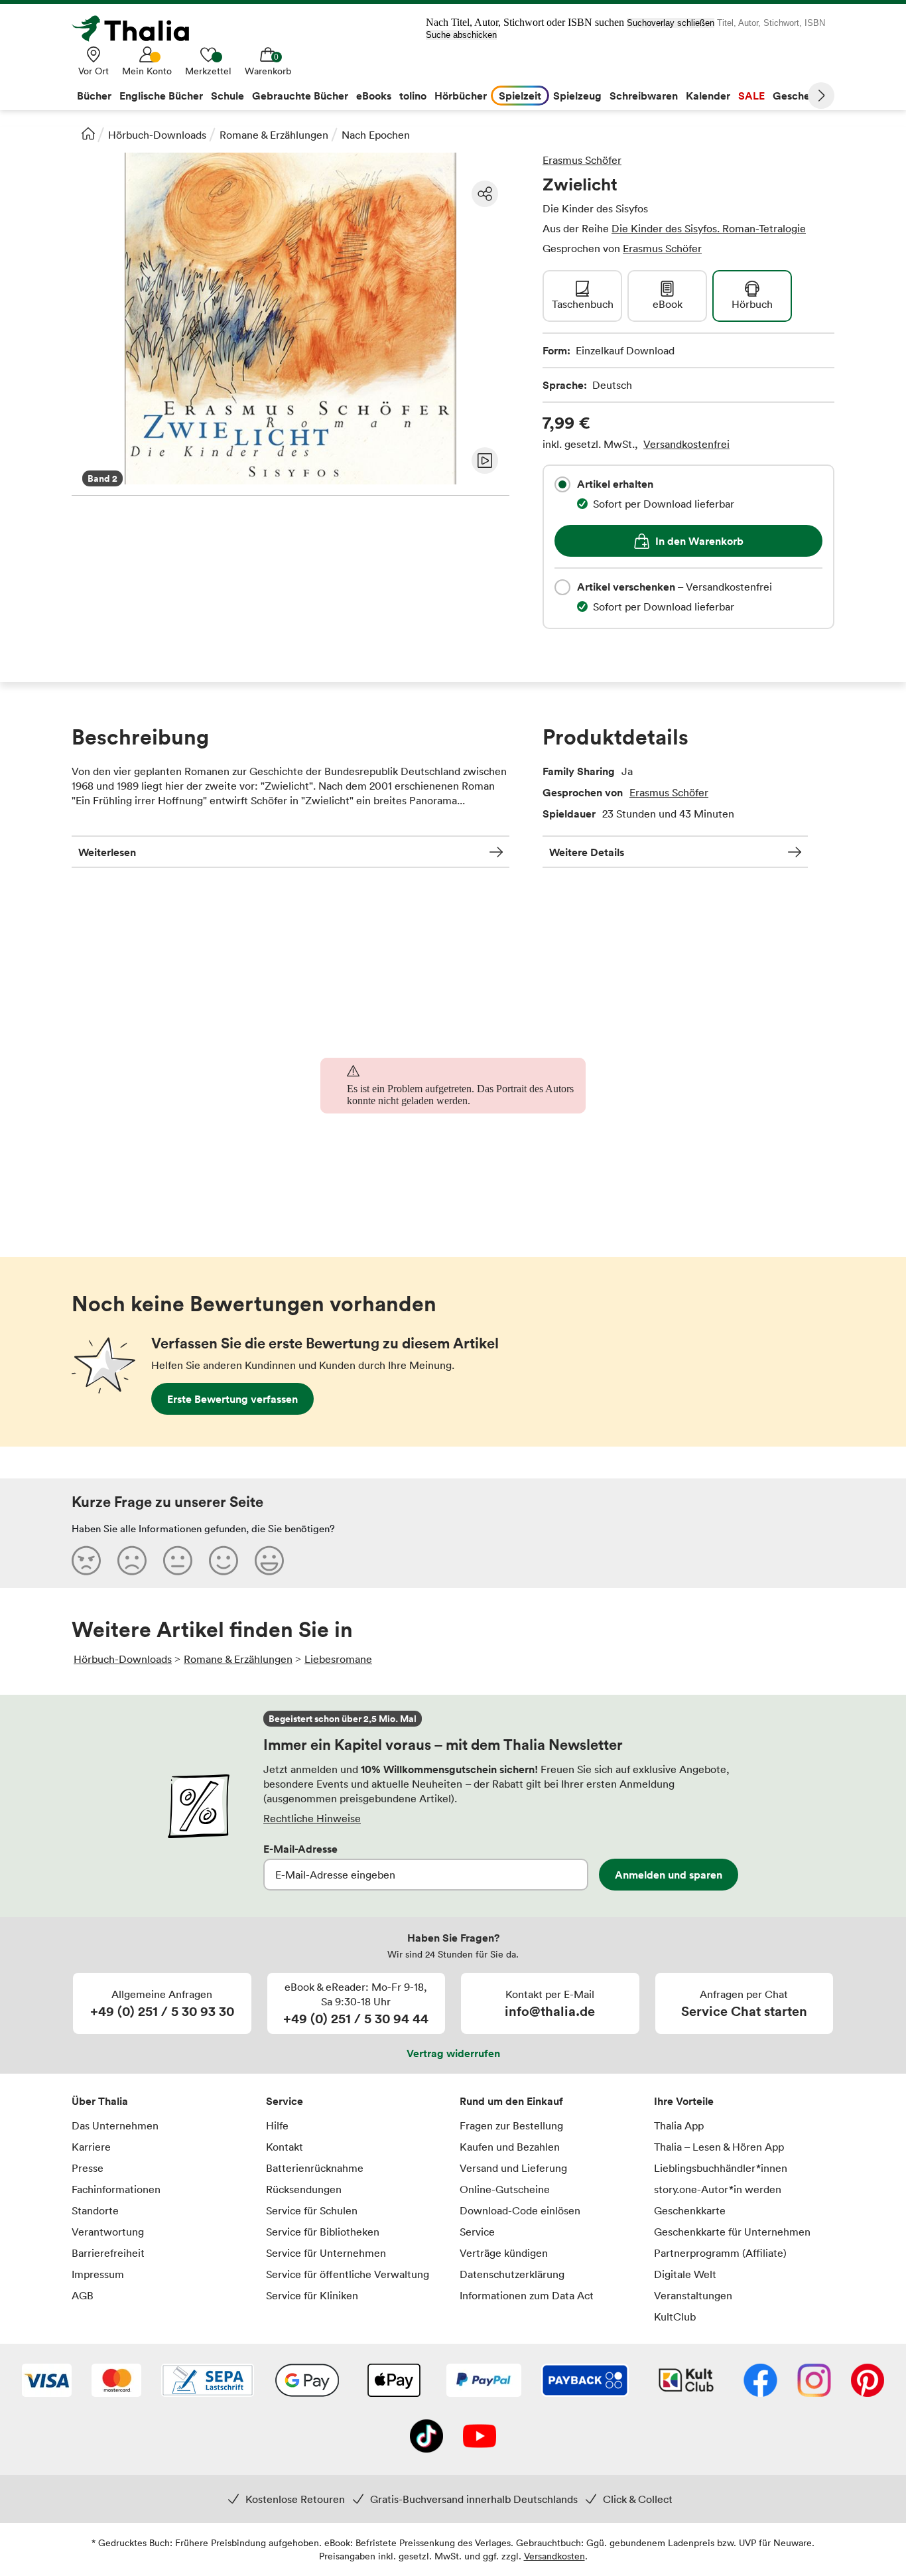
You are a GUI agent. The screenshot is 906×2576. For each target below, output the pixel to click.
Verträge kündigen (504, 2253)
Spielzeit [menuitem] (520, 96)
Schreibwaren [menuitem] (644, 96)
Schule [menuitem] (227, 96)
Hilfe (277, 2125)
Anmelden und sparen (669, 1875)
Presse (88, 2168)
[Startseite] (88, 133)
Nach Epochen (376, 135)
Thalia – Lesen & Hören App (719, 2147)
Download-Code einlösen (520, 2210)
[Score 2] (132, 1560)
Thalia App (679, 2125)
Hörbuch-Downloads (157, 135)
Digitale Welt (685, 2274)
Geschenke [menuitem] (800, 96)
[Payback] (585, 2382)
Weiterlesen (107, 852)
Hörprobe (485, 461)
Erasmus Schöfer (582, 160)
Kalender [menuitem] (708, 96)
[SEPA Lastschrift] (208, 2382)
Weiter (821, 96)
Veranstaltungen (693, 2295)
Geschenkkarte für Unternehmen (732, 2232)
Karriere (91, 2147)
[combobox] (562, 484)
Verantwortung (108, 2232)
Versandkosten (554, 2556)
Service (285, 2101)
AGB (83, 2295)
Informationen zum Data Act (527, 2295)
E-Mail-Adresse (300, 1849)
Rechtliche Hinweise (312, 1818)
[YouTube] (480, 2437)
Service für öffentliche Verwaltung (348, 2274)
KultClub (675, 2317)
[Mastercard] (116, 2382)
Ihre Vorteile (684, 2101)
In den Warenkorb (699, 541)
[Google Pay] (307, 2382)
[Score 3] (178, 1560)
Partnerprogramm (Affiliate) (720, 2253)
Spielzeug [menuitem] (577, 96)
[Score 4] (224, 1560)
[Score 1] (86, 1560)
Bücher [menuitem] (94, 96)
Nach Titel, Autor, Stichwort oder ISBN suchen (525, 22)
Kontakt (285, 2147)
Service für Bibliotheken (323, 2232)
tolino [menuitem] (413, 96)
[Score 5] (269, 1560)
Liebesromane (338, 1659)
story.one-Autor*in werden (718, 2189)
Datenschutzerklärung (512, 2274)
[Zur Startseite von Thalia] (138, 29)
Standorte (95, 2210)
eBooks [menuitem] (374, 96)
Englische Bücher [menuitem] (161, 96)
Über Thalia (100, 2101)
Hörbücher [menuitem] (461, 96)
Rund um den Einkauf (511, 2101)
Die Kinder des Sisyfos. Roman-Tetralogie (709, 228)
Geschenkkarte (690, 2210)
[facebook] (760, 2382)
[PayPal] (484, 2382)
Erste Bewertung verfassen (232, 1399)
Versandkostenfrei (686, 444)
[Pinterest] (868, 2382)
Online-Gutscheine (505, 2189)
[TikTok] (426, 2437)
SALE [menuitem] (751, 96)
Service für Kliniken (312, 2295)
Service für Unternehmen (326, 2253)
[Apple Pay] (393, 2382)
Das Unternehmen (115, 2125)
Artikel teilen (485, 194)
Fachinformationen (116, 2189)
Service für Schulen (312, 2210)
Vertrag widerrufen (453, 2053)
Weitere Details (587, 852)
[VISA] (47, 2382)
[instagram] (814, 2382)
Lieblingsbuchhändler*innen (721, 2168)
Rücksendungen (304, 2189)
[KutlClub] (686, 2382)
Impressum (98, 2274)
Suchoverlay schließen (671, 23)
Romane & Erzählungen (274, 135)
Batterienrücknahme (315, 2168)
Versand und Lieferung (513, 2168)
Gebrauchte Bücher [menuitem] (300, 96)
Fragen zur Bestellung (511, 2125)
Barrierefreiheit (108, 2253)
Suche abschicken (461, 35)
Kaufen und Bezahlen (510, 2147)
